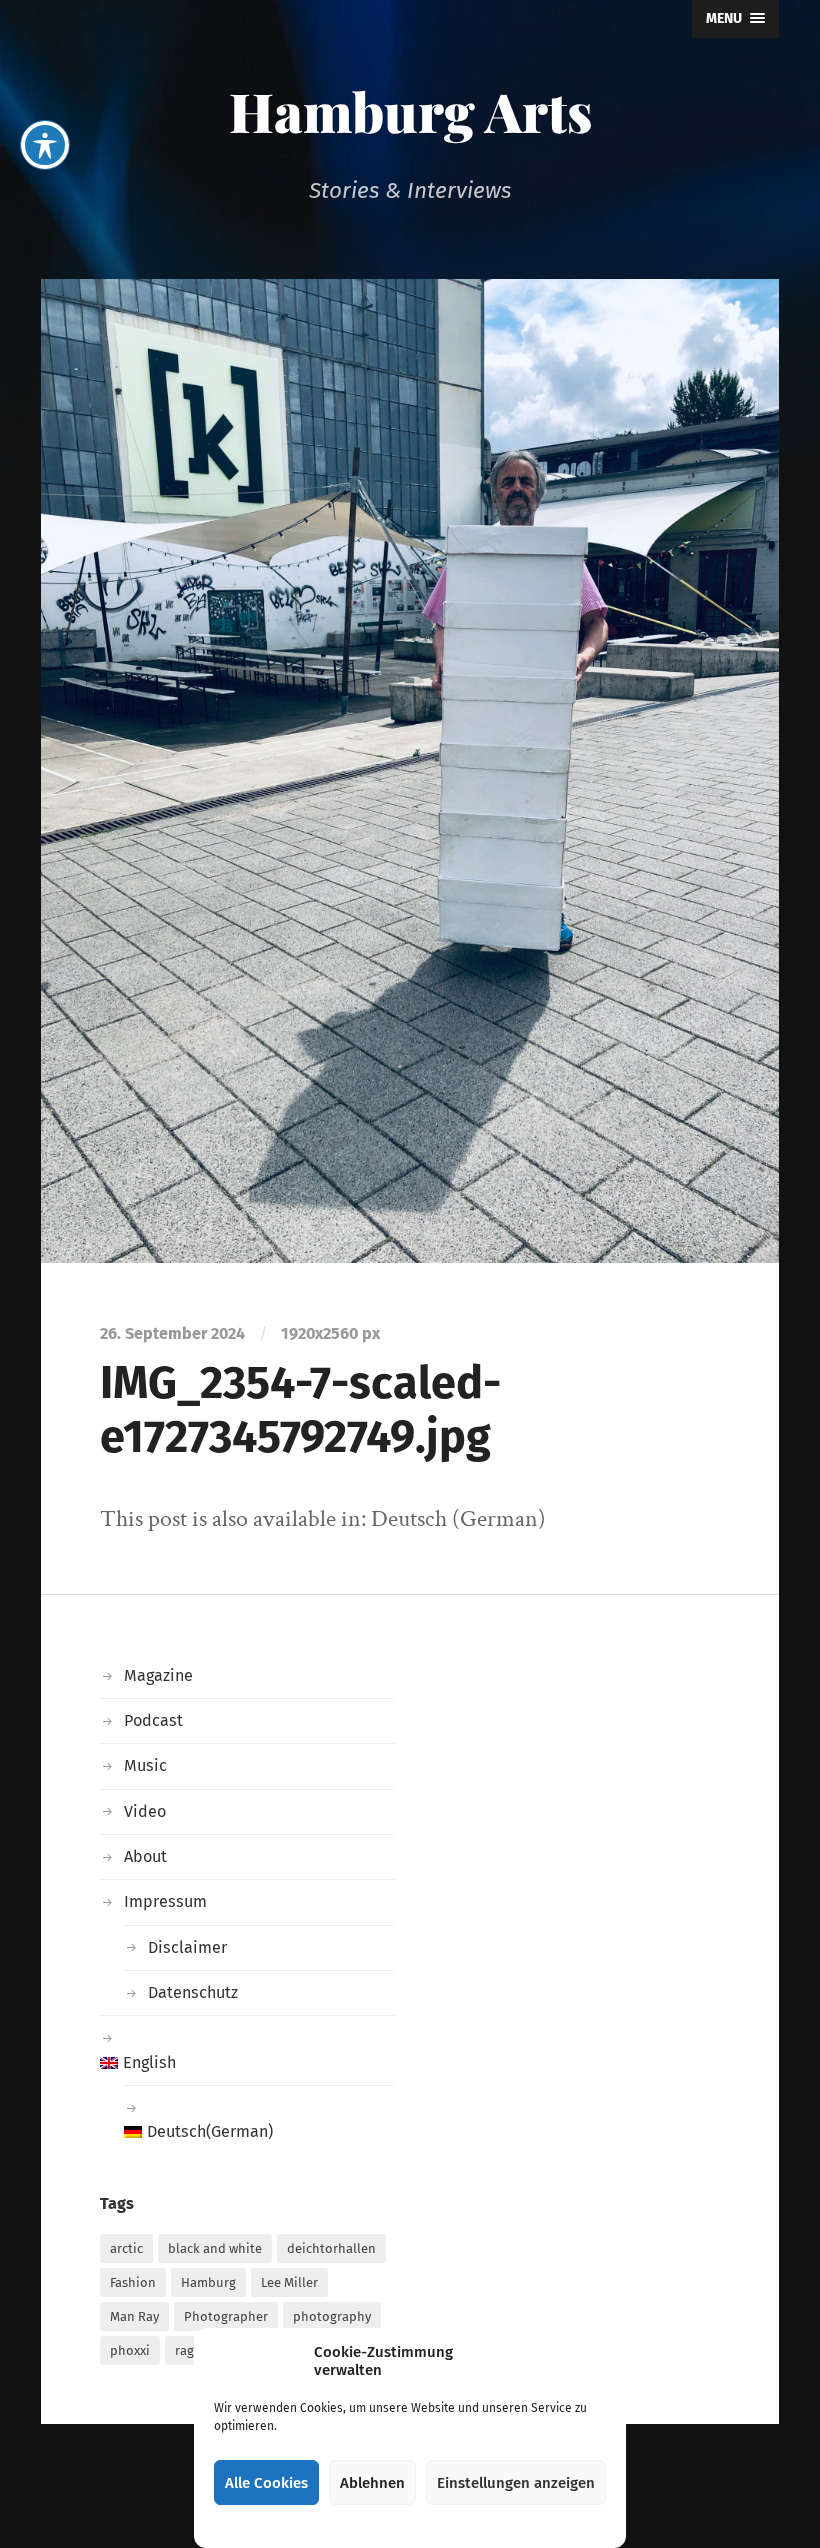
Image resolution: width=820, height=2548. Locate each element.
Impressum (165, 1901)
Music (145, 1765)
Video (145, 1811)
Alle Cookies (266, 2483)
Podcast (153, 1720)
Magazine (158, 1675)
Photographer (226, 2316)
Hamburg (208, 2282)
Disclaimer (187, 1947)
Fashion (133, 2282)
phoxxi (130, 2350)
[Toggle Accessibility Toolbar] (45, 145)
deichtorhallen (331, 2248)
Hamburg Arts (410, 111)
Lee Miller (289, 2282)
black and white (215, 2248)
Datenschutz (193, 1992)
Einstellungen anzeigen (516, 2483)
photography (332, 2316)
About (145, 1856)
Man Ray (134, 2316)
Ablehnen (372, 2483)
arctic (126, 2248)
